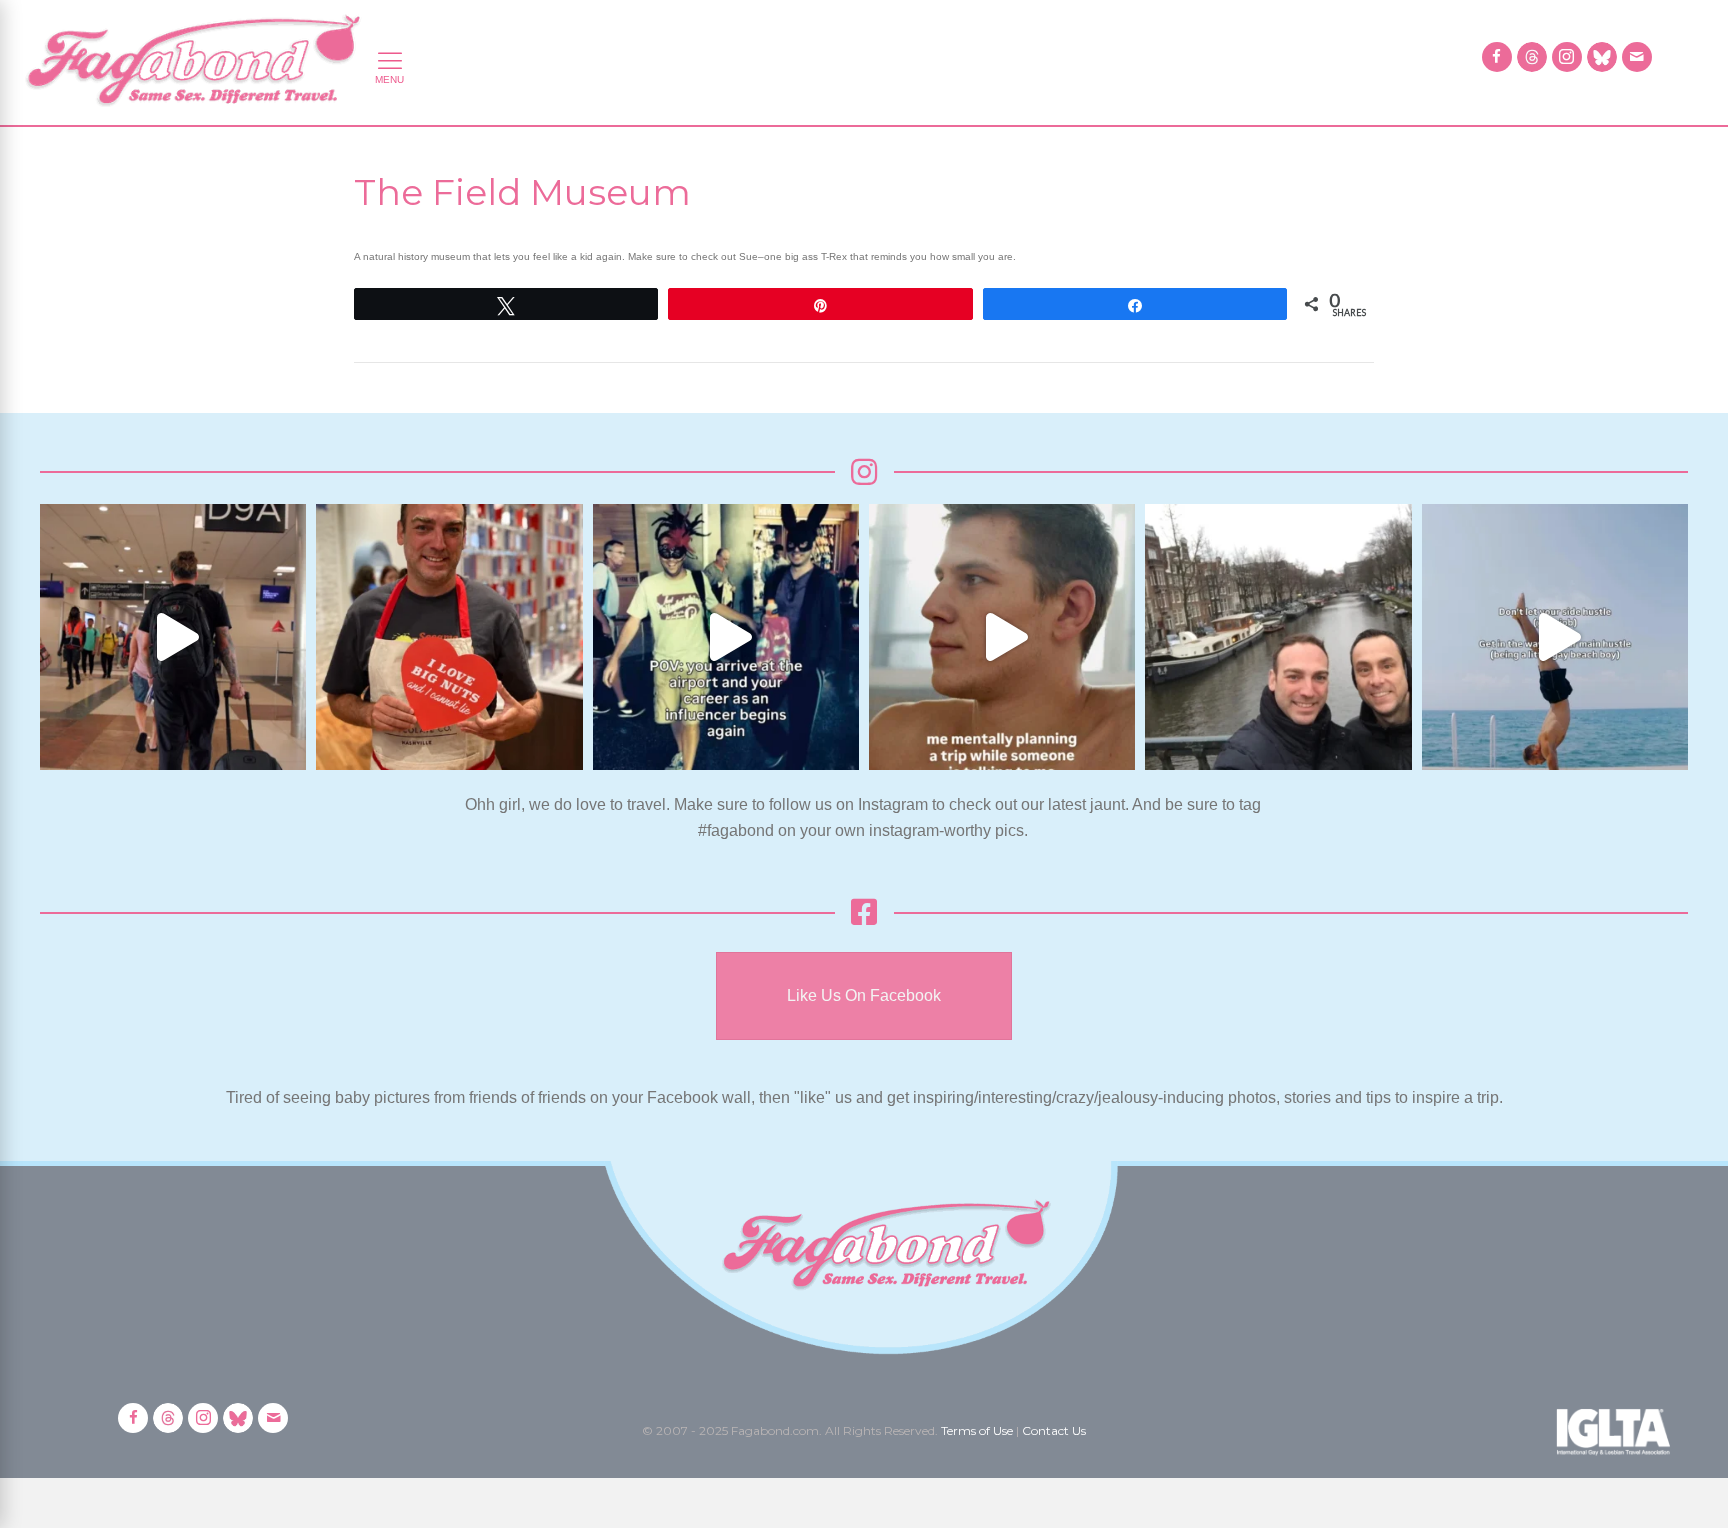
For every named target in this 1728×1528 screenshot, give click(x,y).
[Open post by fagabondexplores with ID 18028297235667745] (173, 637)
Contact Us (1054, 1430)
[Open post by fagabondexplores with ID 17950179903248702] (1002, 637)
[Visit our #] (1637, 57)
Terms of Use (977, 1430)
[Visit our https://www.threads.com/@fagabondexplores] (1532, 57)
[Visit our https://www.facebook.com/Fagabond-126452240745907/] (1497, 57)
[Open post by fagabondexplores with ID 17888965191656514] (1278, 637)
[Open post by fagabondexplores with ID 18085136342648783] (449, 637)
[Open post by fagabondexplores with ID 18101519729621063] (726, 637)
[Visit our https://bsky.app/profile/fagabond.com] (1602, 57)
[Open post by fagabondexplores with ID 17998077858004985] (1555, 637)
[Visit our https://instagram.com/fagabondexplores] (1567, 57)
